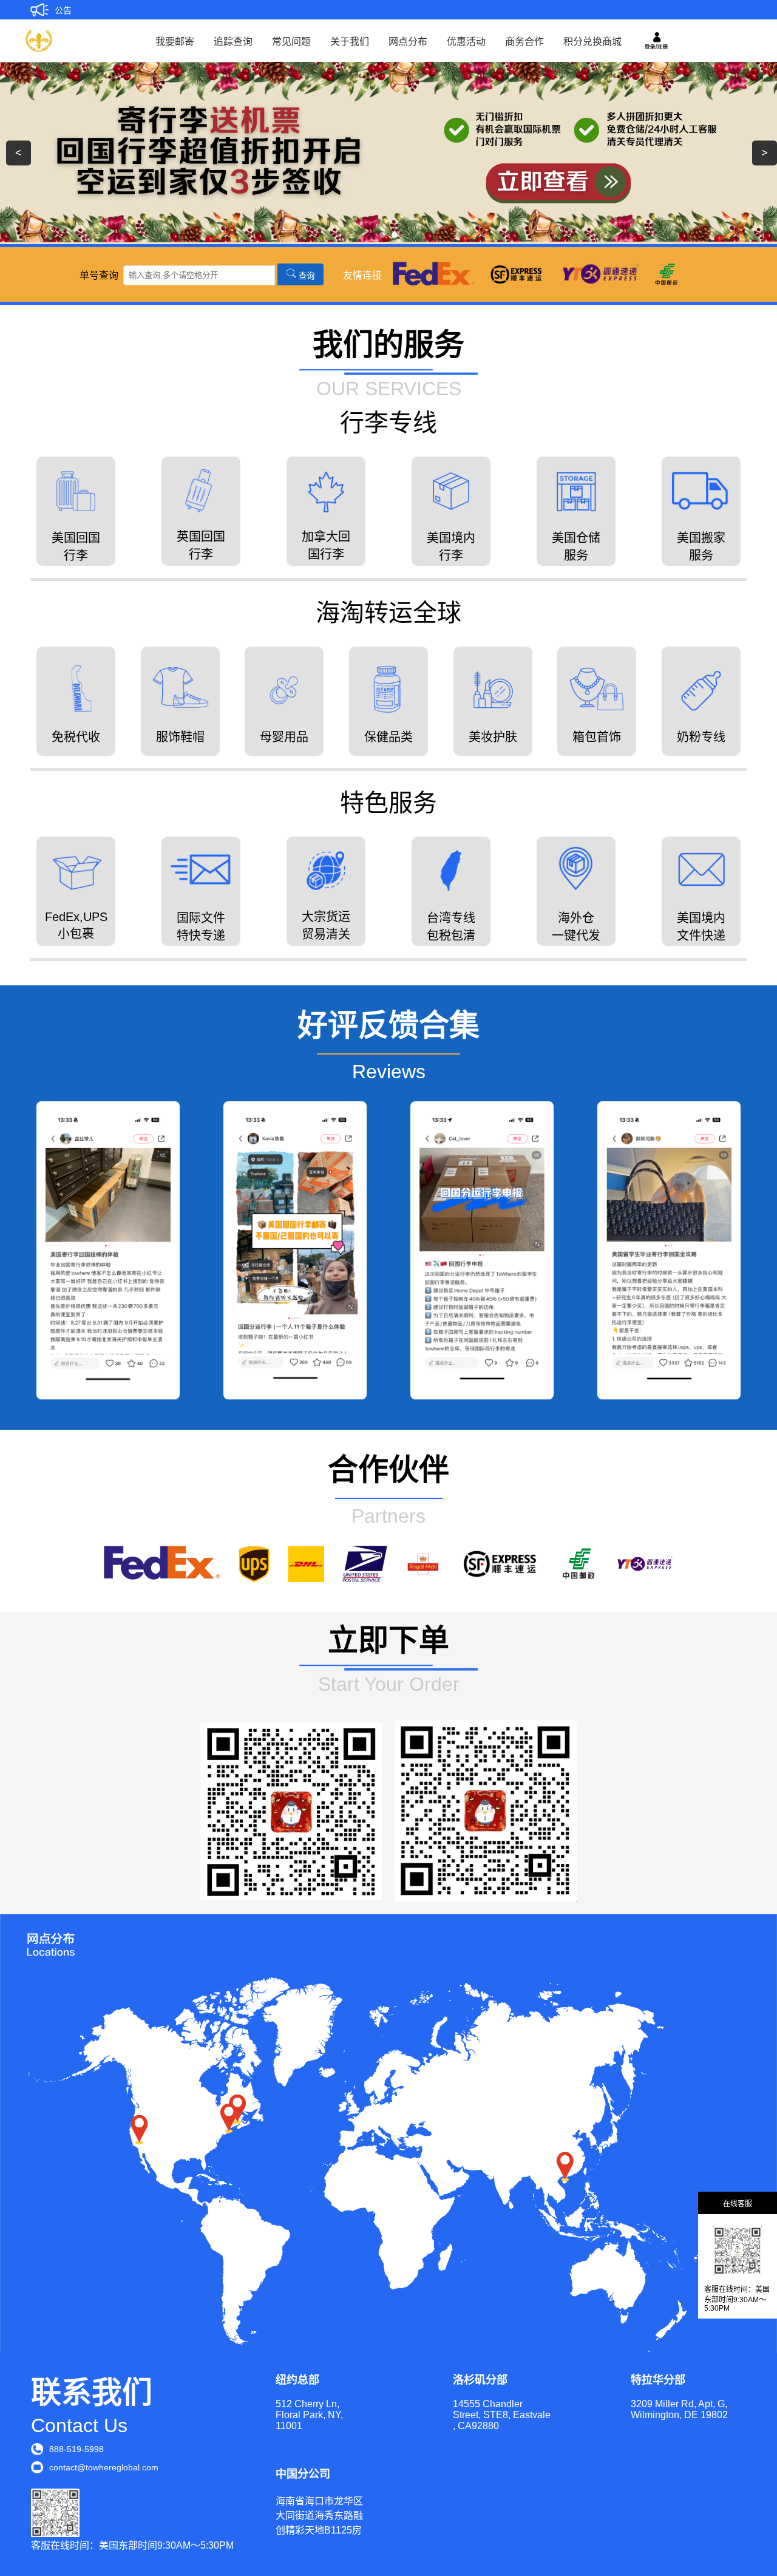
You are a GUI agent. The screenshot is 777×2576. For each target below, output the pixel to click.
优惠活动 (466, 42)
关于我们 (350, 42)
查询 (305, 275)
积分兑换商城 (592, 42)
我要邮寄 (175, 42)
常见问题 (291, 42)
